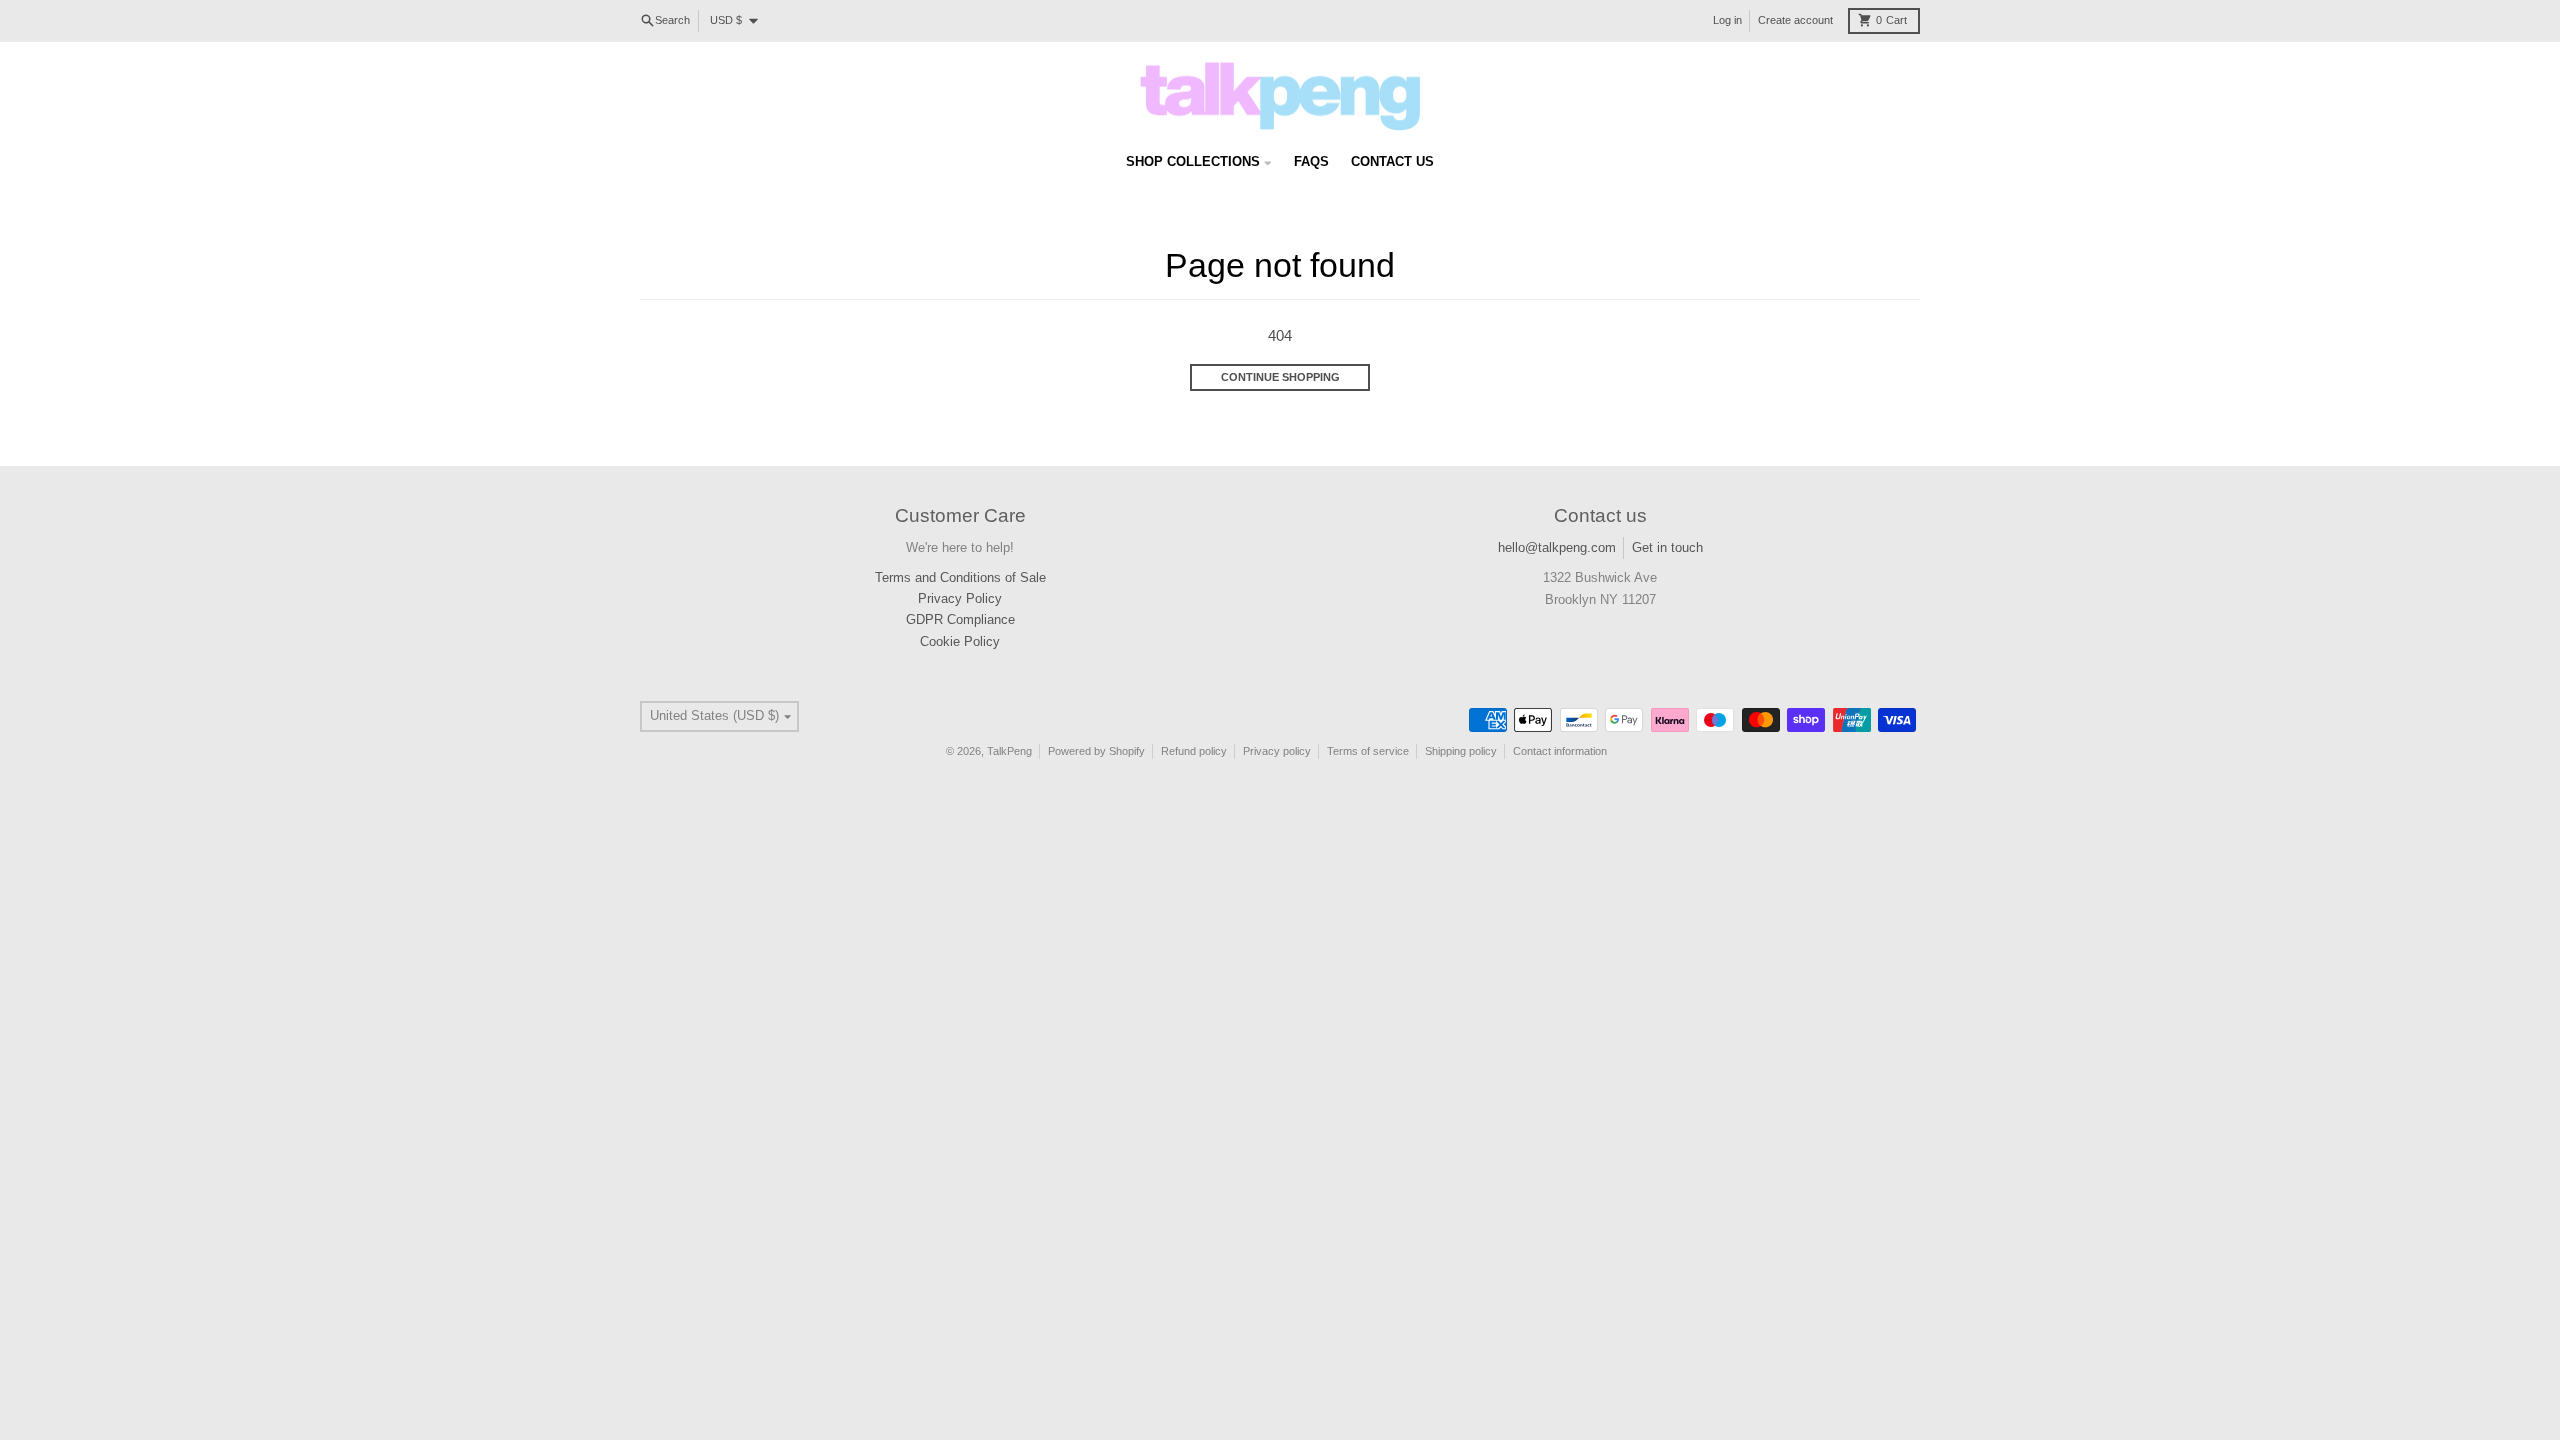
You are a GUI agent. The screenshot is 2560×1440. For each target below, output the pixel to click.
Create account (1795, 20)
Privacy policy (1277, 751)
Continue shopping (1280, 377)
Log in (1727, 20)
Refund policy (1194, 751)
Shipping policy (1461, 751)
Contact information (1560, 751)
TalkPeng (1009, 751)
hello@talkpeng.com (1557, 547)
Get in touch (1667, 547)
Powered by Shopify (1096, 751)
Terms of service (1368, 751)
